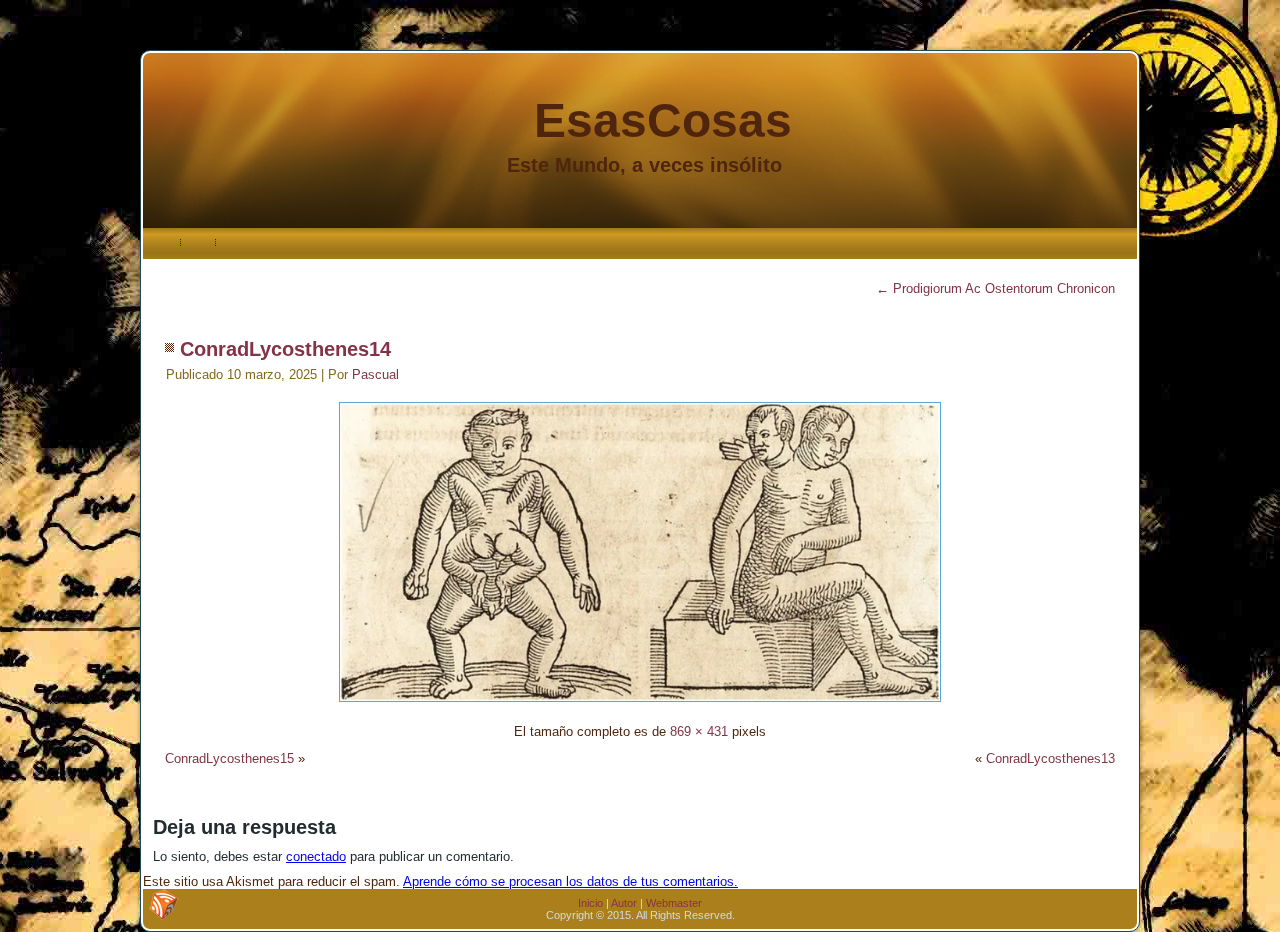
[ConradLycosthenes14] (640, 704)
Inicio (590, 903)
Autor (624, 903)
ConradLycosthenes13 (1050, 758)
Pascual (375, 374)
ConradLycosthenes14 (285, 349)
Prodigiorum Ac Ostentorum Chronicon (995, 288)
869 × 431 (699, 731)
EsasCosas (663, 120)
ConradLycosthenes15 (229, 758)
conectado (316, 856)
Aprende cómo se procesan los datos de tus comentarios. (570, 881)
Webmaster (674, 903)
